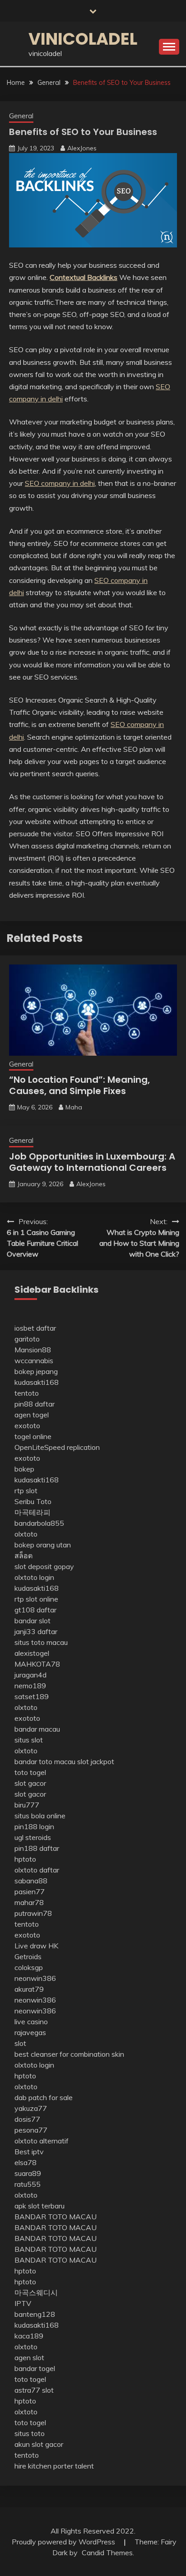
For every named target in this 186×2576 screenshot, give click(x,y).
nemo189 (30, 1686)
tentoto (27, 1393)
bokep (24, 1469)
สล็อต (23, 1556)
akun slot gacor (39, 2444)
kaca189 (29, 2336)
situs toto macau (41, 1642)
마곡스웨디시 (36, 2292)
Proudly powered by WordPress (64, 2542)
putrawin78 (33, 1913)
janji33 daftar (36, 1631)
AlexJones (82, 148)
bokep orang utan (43, 1545)
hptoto (25, 1859)
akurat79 (29, 1989)
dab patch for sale (44, 2097)
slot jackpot (96, 1761)
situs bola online (40, 1816)
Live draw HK (36, 1946)
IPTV (23, 2303)
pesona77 (31, 2130)
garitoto (27, 1339)
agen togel (32, 1415)
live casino (31, 2022)
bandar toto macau (45, 1761)
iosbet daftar (35, 1328)
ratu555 (28, 2184)
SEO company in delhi (60, 483)
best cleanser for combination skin (69, 2054)
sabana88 (31, 1881)
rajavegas (30, 2032)
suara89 (28, 2173)
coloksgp (29, 1967)
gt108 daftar (35, 1610)
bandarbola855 (39, 1523)
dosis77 (27, 2119)
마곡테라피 (33, 1512)
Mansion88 (33, 1350)
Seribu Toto (33, 1501)
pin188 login (34, 1826)
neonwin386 (35, 1978)
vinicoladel (83, 39)
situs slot (29, 1740)
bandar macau (37, 1729)
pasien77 (30, 1891)
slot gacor (30, 1783)
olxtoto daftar (37, 1870)
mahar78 (29, 1902)
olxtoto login (34, 1577)
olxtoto (26, 1534)
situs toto (30, 2433)
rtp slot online (36, 1599)
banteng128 (35, 2314)
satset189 (32, 1696)
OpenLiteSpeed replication (57, 1447)
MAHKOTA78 (37, 1664)
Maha (74, 1107)
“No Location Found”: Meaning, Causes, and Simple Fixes (79, 1085)
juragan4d (30, 1675)
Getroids (28, 1956)
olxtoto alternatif (42, 2141)
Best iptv (29, 2152)
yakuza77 (31, 2108)
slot (20, 2043)
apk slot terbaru (40, 2206)
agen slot (29, 2357)
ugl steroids (33, 1837)
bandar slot (33, 1621)
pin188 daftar (37, 1848)
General (21, 116)
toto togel (30, 1772)
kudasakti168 (37, 1382)
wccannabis (34, 1360)
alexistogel (32, 1653)
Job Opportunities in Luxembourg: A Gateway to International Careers (92, 1162)
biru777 (27, 1805)
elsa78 (26, 2162)
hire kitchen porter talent (54, 2466)
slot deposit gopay (44, 1566)
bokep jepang (36, 1371)
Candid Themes (107, 2553)
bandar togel (35, 2368)
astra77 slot (34, 2390)
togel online (33, 1436)
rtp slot (26, 1491)
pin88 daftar (35, 1404)
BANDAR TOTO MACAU (56, 2217)
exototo (27, 1425)
